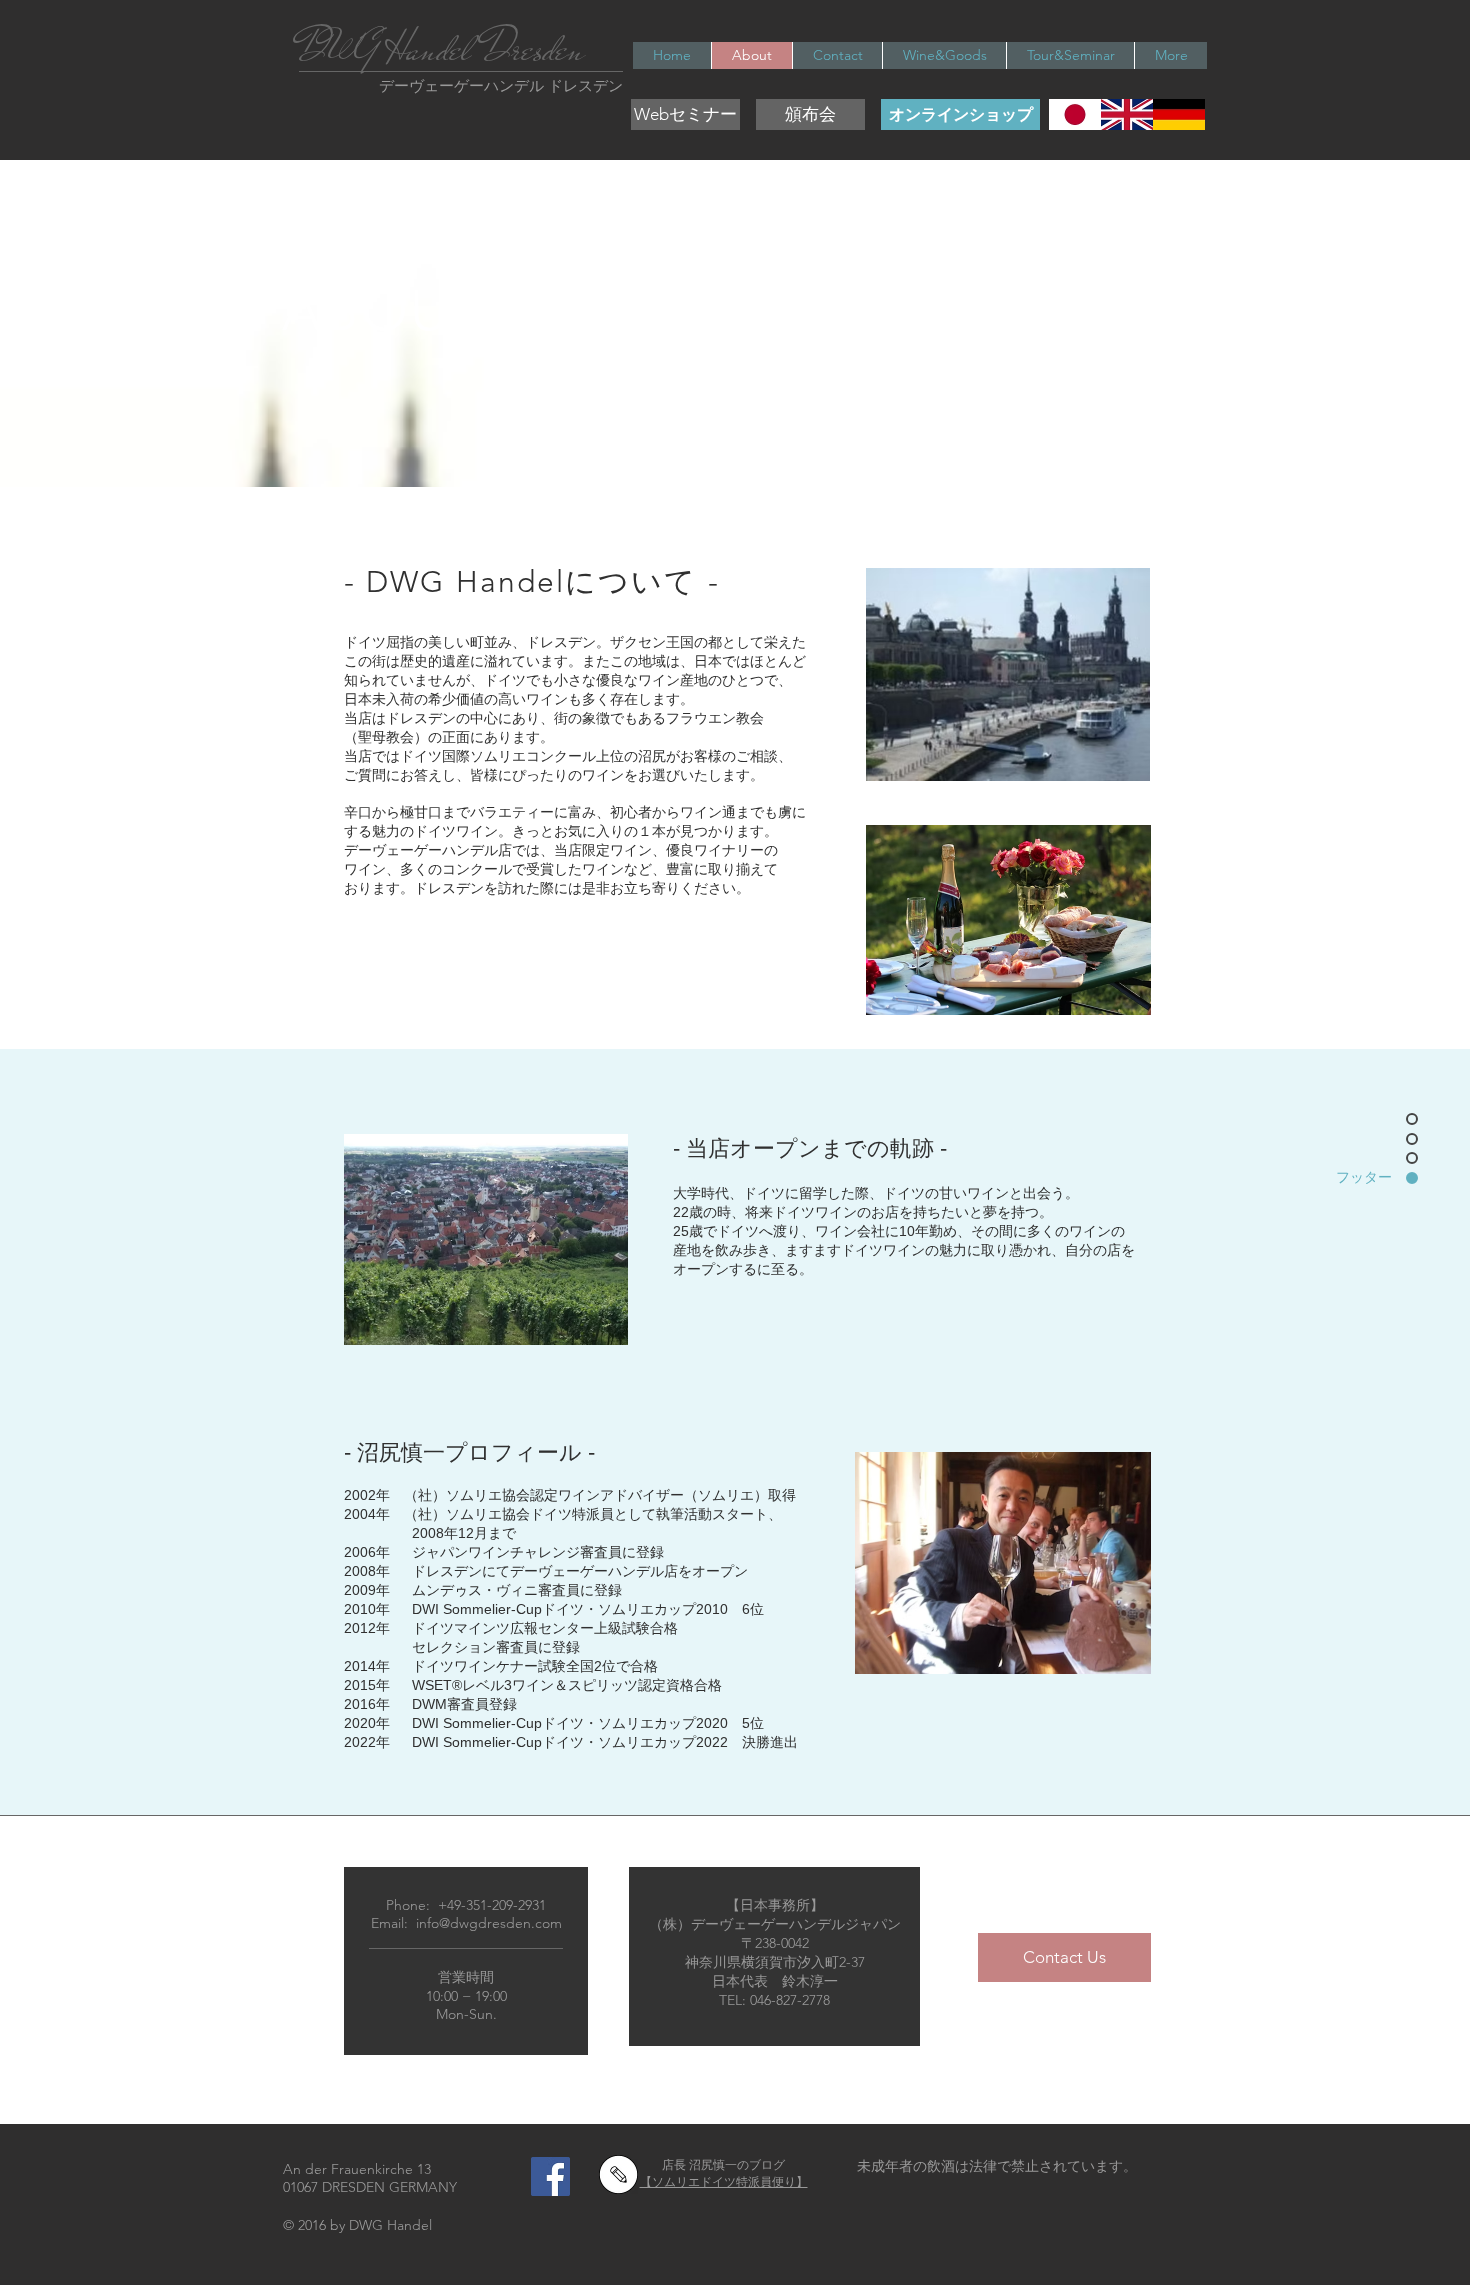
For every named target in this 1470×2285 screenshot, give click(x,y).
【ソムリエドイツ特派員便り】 (724, 2181)
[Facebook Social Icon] (550, 2176)
